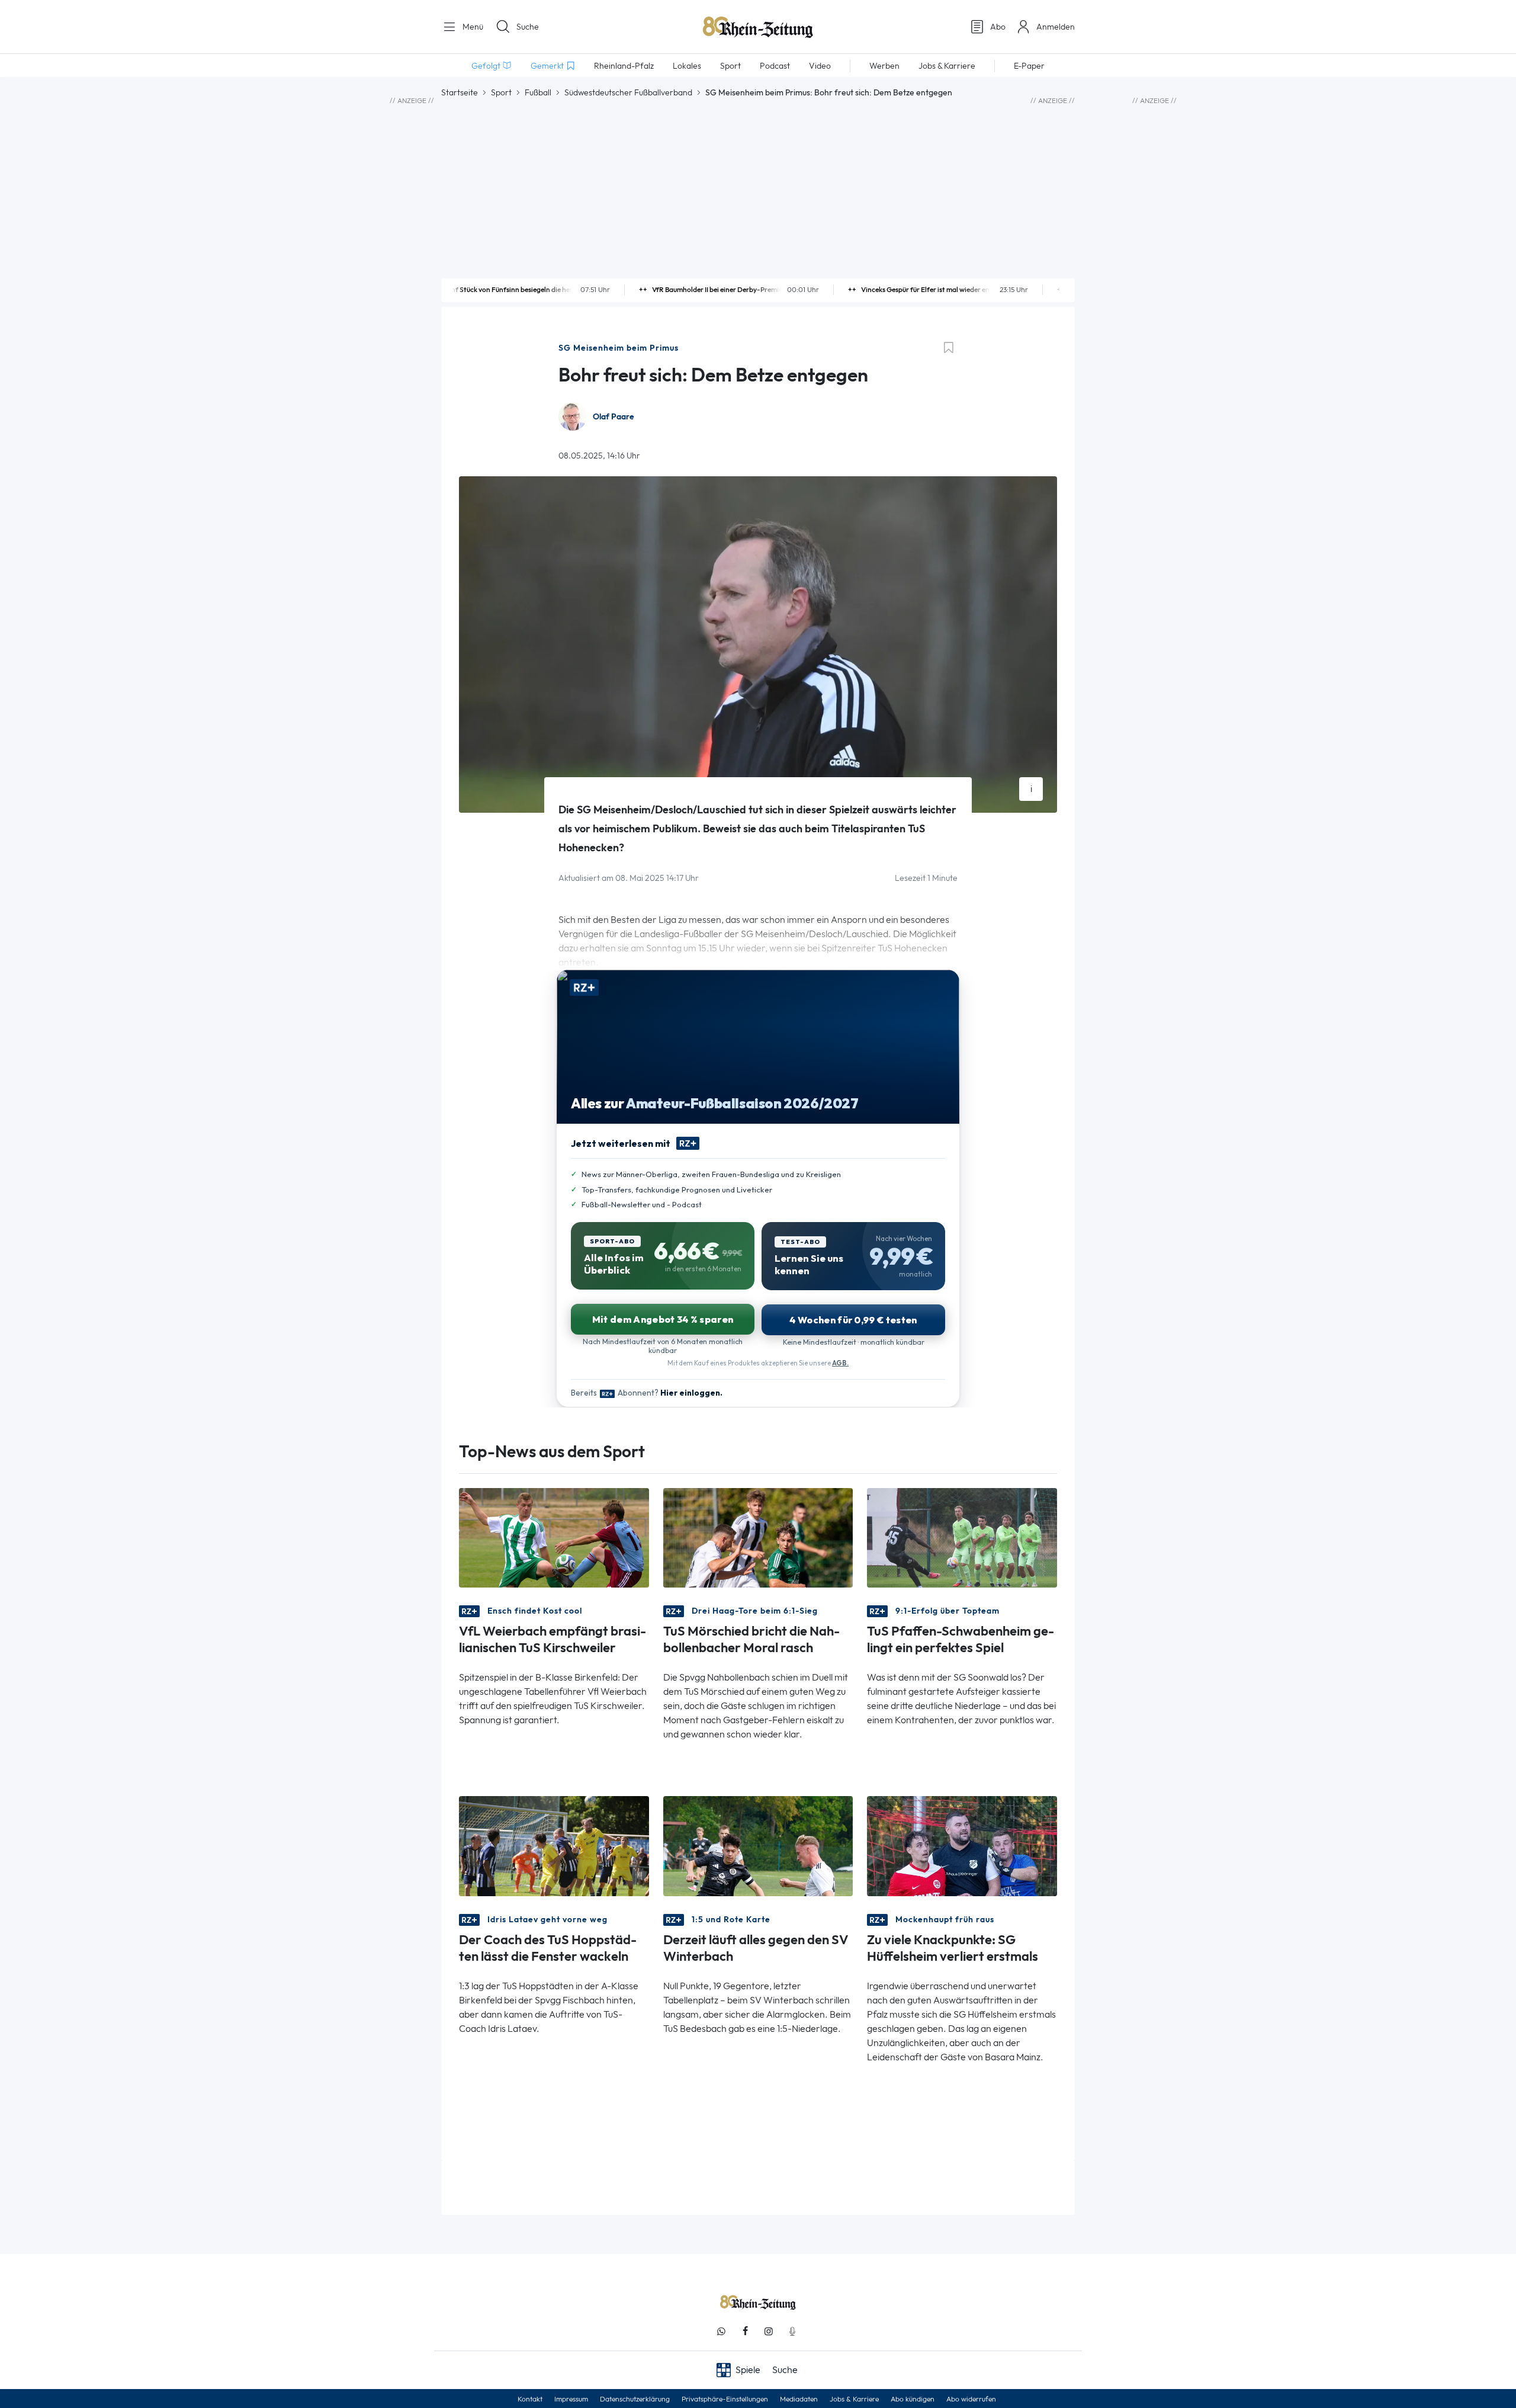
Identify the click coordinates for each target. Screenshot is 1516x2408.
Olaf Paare (614, 417)
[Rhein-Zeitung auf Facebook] (745, 2331)
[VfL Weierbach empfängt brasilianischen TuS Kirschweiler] (554, 1537)
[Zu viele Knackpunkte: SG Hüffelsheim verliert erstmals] (962, 1845)
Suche (528, 27)
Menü (472, 27)
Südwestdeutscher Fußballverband (628, 92)
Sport (501, 92)
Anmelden (1056, 27)
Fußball (538, 92)
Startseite (460, 92)
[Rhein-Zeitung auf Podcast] (792, 2331)
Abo (998, 27)
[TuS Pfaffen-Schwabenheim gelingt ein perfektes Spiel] (962, 1537)
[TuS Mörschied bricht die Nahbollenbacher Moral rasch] (758, 1537)
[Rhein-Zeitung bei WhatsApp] (721, 2331)
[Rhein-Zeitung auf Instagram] (769, 2331)
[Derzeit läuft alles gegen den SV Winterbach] (758, 1845)
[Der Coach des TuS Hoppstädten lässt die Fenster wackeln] (554, 1845)
